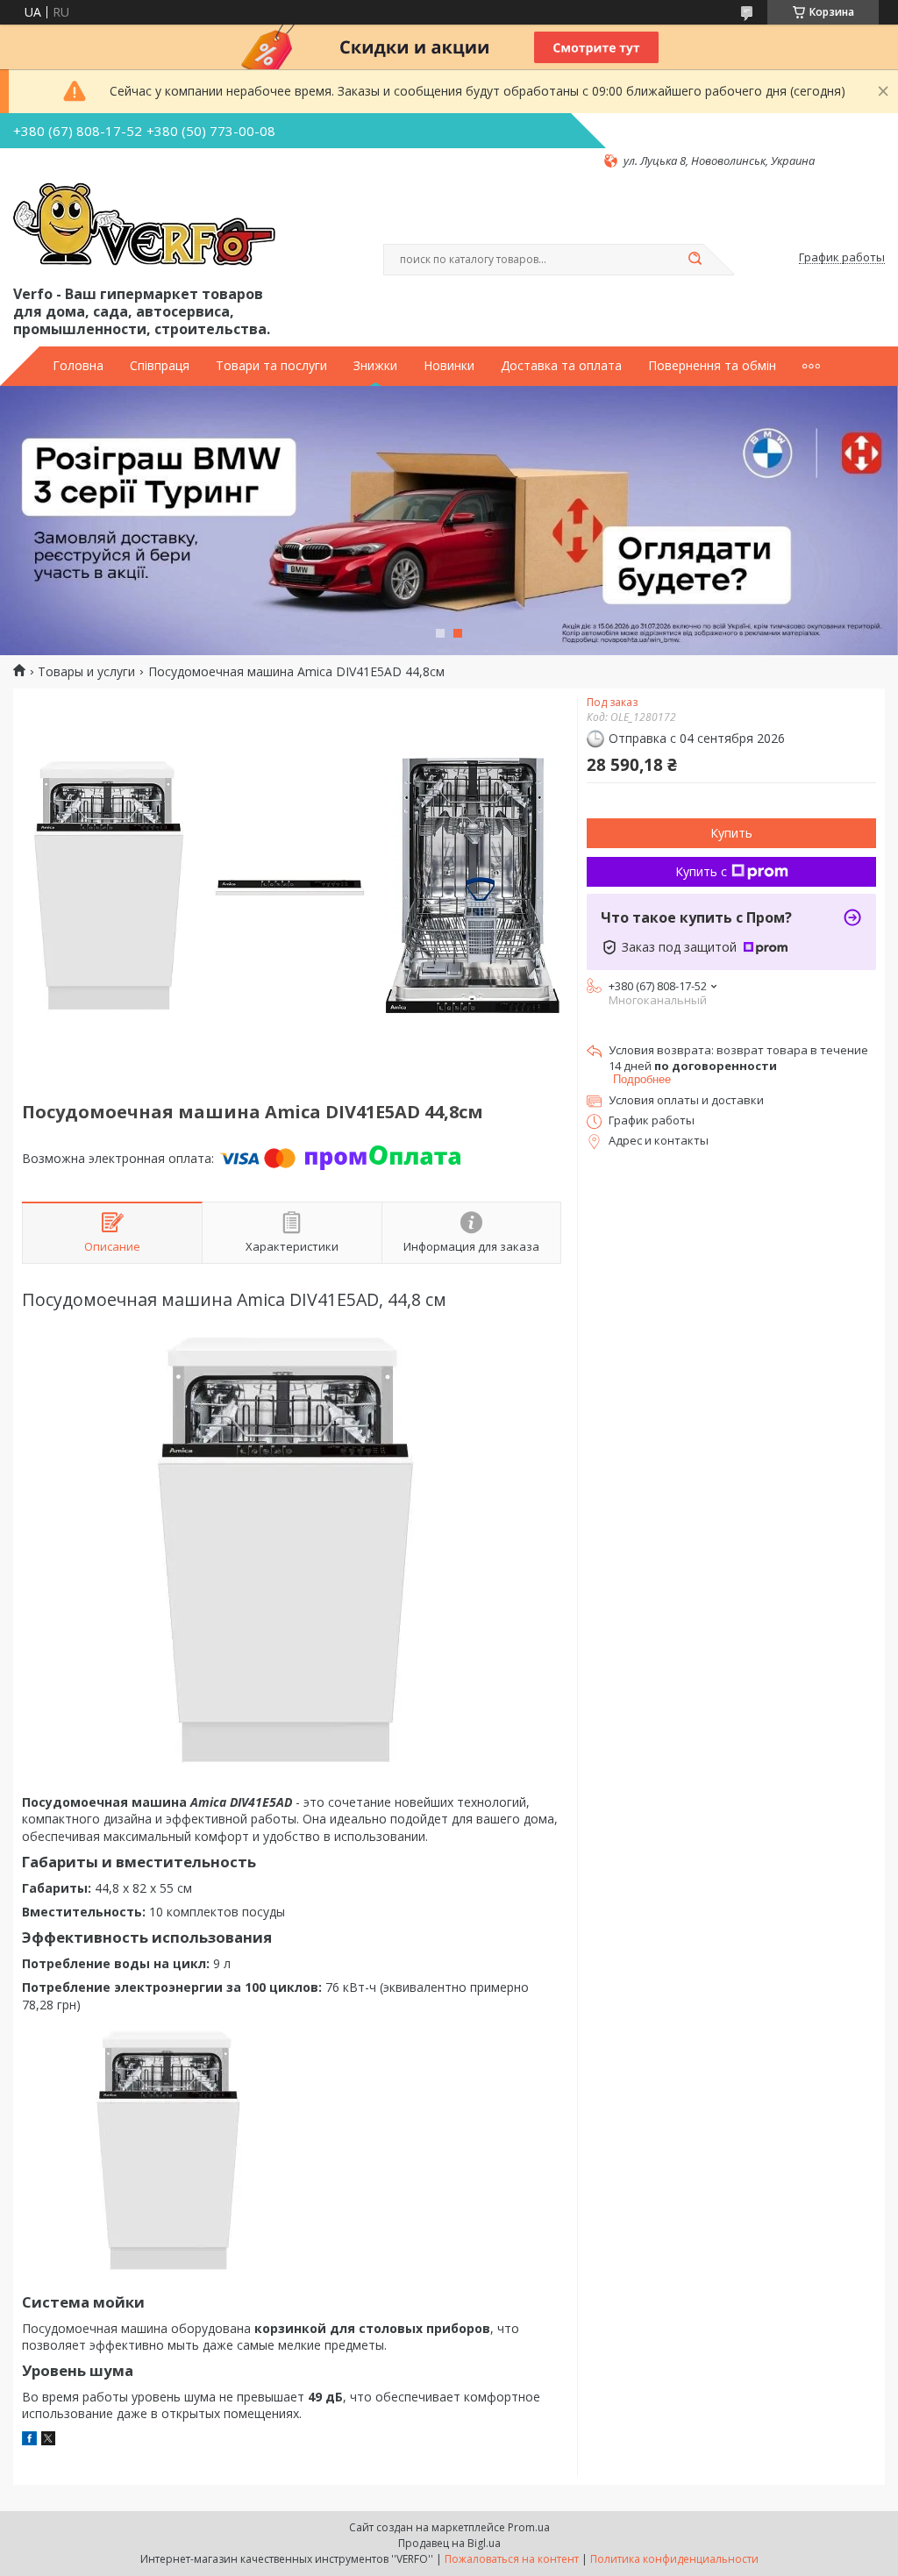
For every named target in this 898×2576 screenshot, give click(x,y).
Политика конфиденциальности (674, 2559)
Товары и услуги (86, 672)
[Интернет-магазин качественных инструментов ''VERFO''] (144, 225)
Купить (731, 833)
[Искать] (695, 260)
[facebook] (29, 2440)
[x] (48, 2440)
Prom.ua (529, 2527)
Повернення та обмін (712, 366)
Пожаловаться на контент (512, 2559)
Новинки (449, 366)
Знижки (375, 366)
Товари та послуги (271, 366)
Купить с (701, 871)
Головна (78, 366)
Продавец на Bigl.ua (449, 2543)
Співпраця (160, 366)
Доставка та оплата (561, 366)
